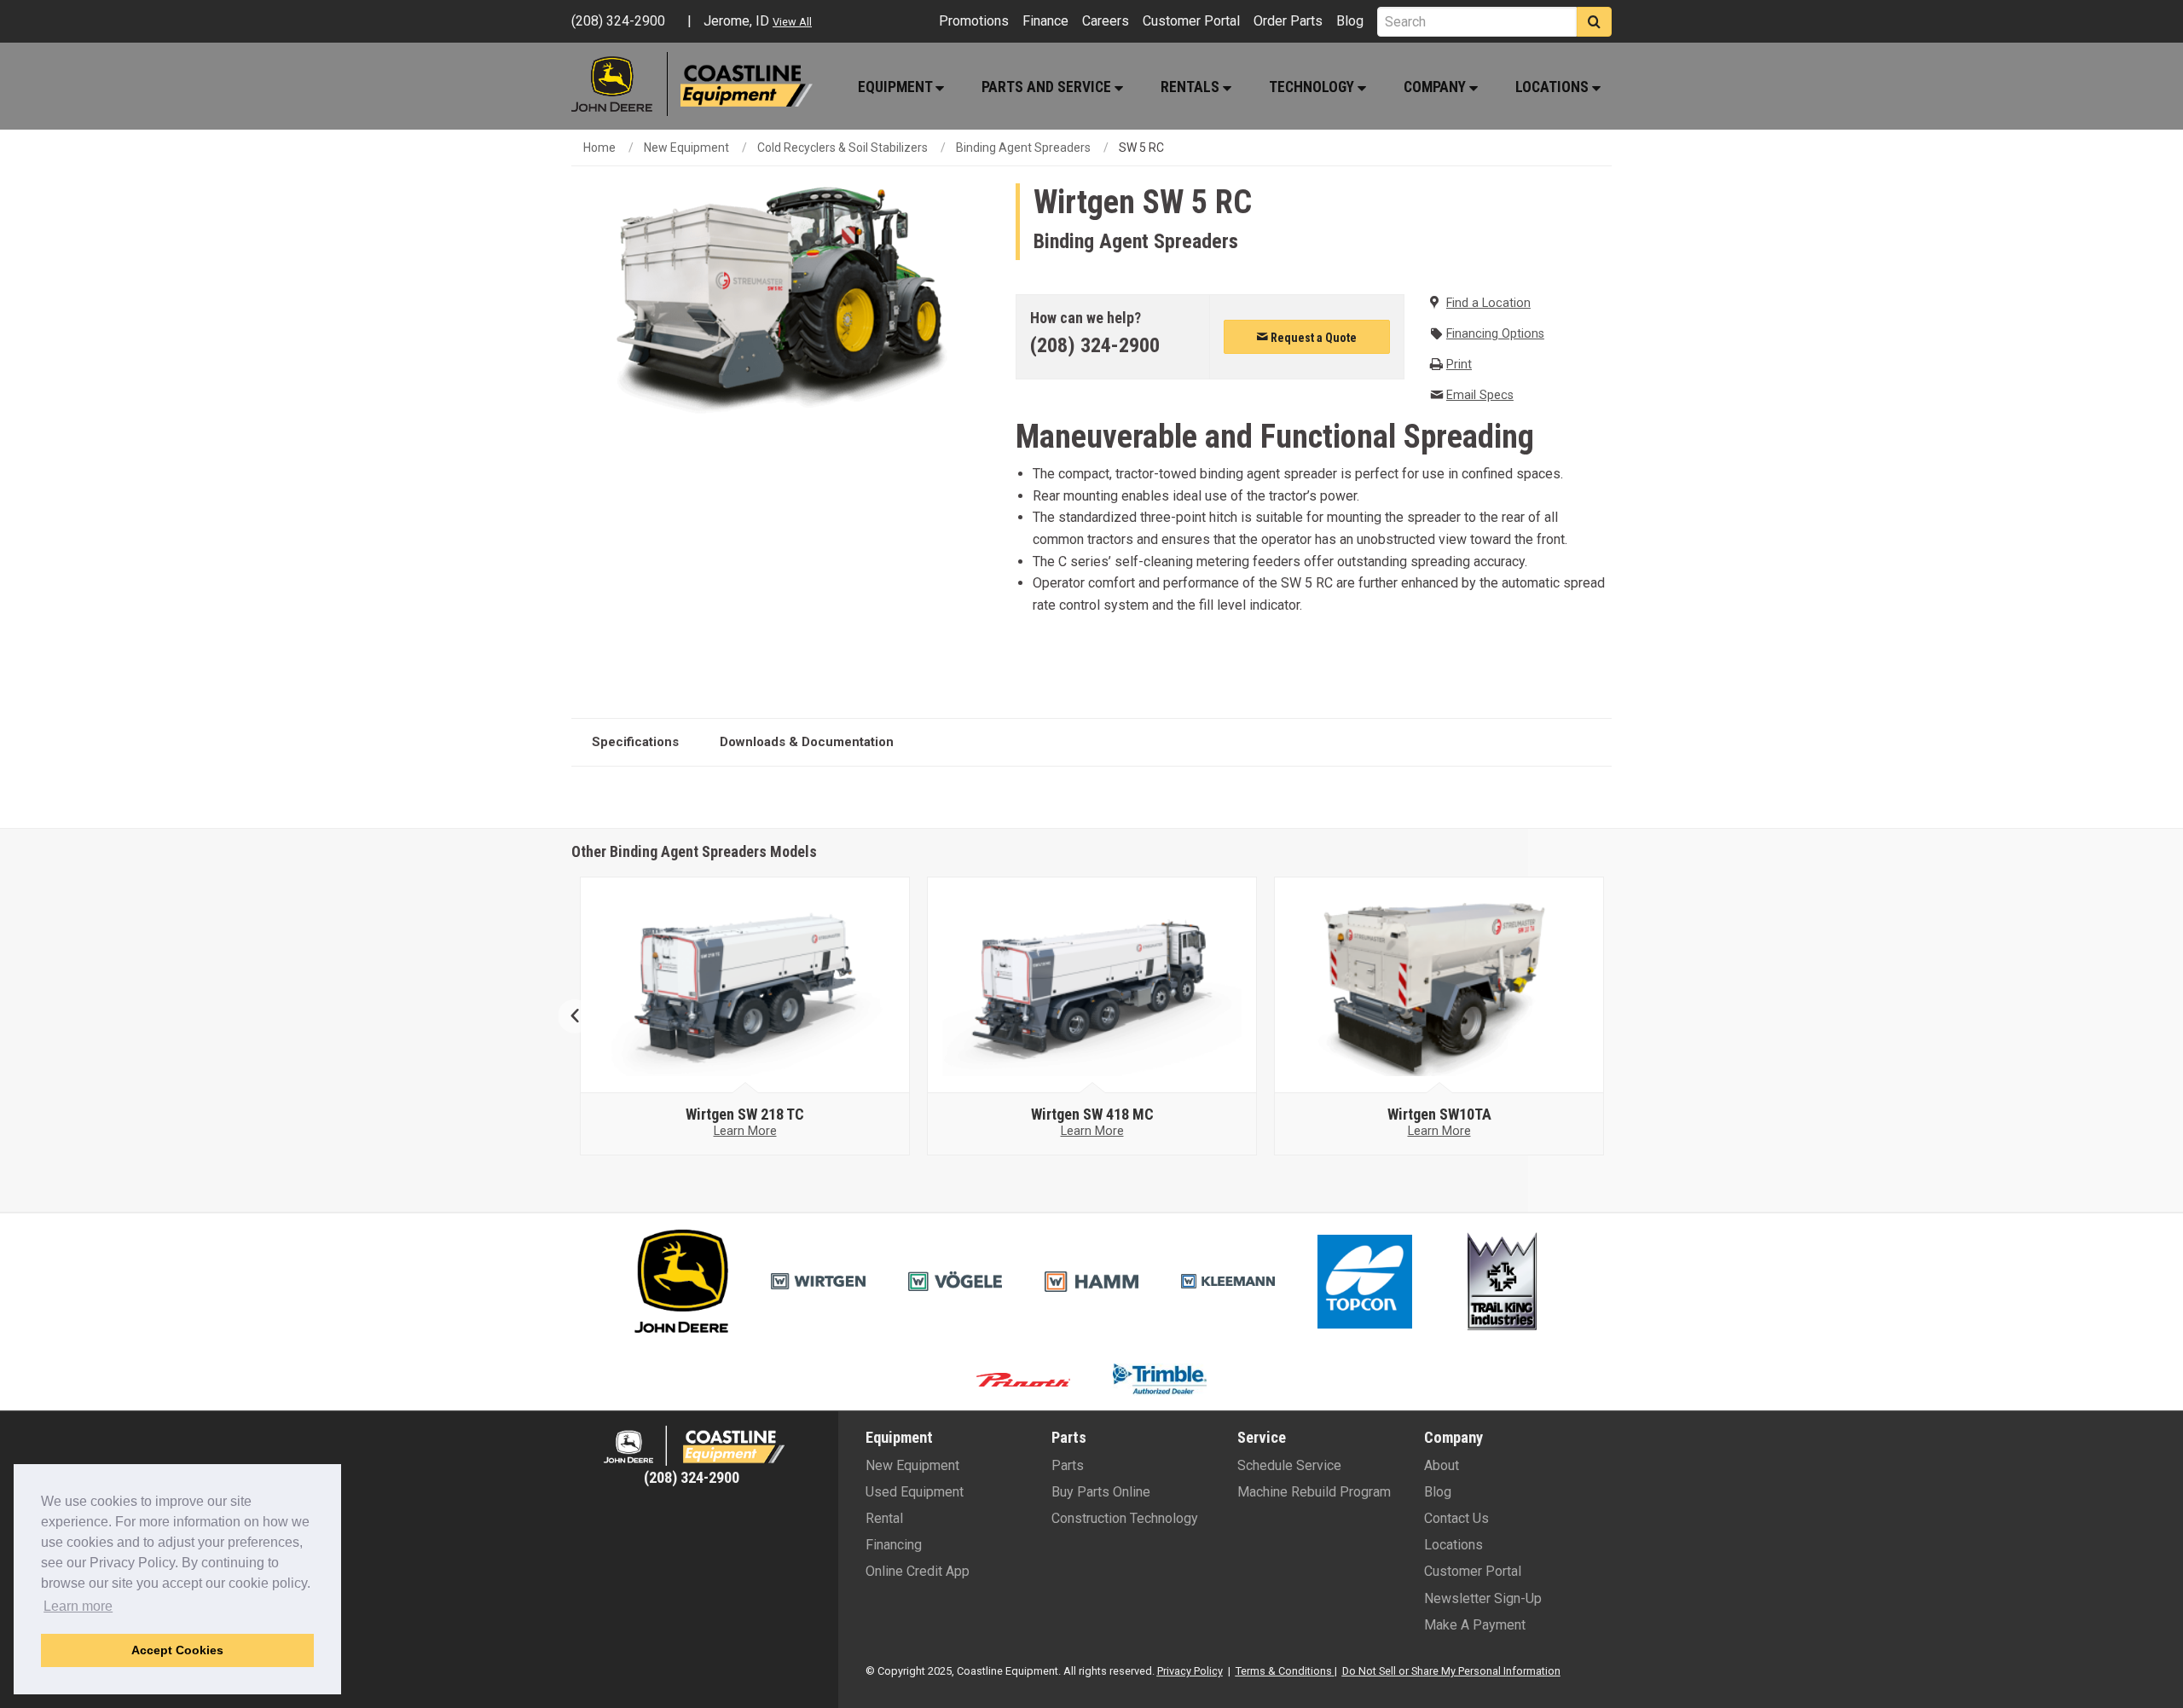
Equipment (897, 87)
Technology (1313, 87)
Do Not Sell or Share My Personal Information (1451, 1671)
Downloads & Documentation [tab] (807, 742)
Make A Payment (1475, 1625)
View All (792, 22)
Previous (582, 1016)
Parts (1068, 1465)
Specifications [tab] (635, 742)
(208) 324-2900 (1095, 345)
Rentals (1192, 87)
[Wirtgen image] (745, 986)
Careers (1106, 21)
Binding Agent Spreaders (1023, 148)
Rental (884, 1518)
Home (599, 148)
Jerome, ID (736, 21)
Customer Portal (1191, 21)
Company (1436, 87)
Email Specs (1480, 395)
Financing (894, 1545)
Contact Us (1456, 1518)
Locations (1554, 87)
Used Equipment (915, 1492)
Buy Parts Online (1101, 1492)
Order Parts (1288, 21)
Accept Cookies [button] (177, 1650)
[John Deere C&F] (620, 84)
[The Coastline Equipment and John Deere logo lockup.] (692, 1446)
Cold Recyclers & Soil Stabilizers (843, 148)
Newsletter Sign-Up (1483, 1598)
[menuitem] (900, 87)
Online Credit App (918, 1571)
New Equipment (686, 148)
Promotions (974, 21)
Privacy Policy (1190, 1671)
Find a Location (1488, 303)
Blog (1350, 21)
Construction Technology (1125, 1518)
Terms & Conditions (1284, 1671)
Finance (1045, 21)
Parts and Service (1048, 87)
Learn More (745, 1131)
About (1442, 1465)
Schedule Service (1289, 1465)
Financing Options (1495, 334)
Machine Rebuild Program (1314, 1492)
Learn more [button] (78, 1606)
